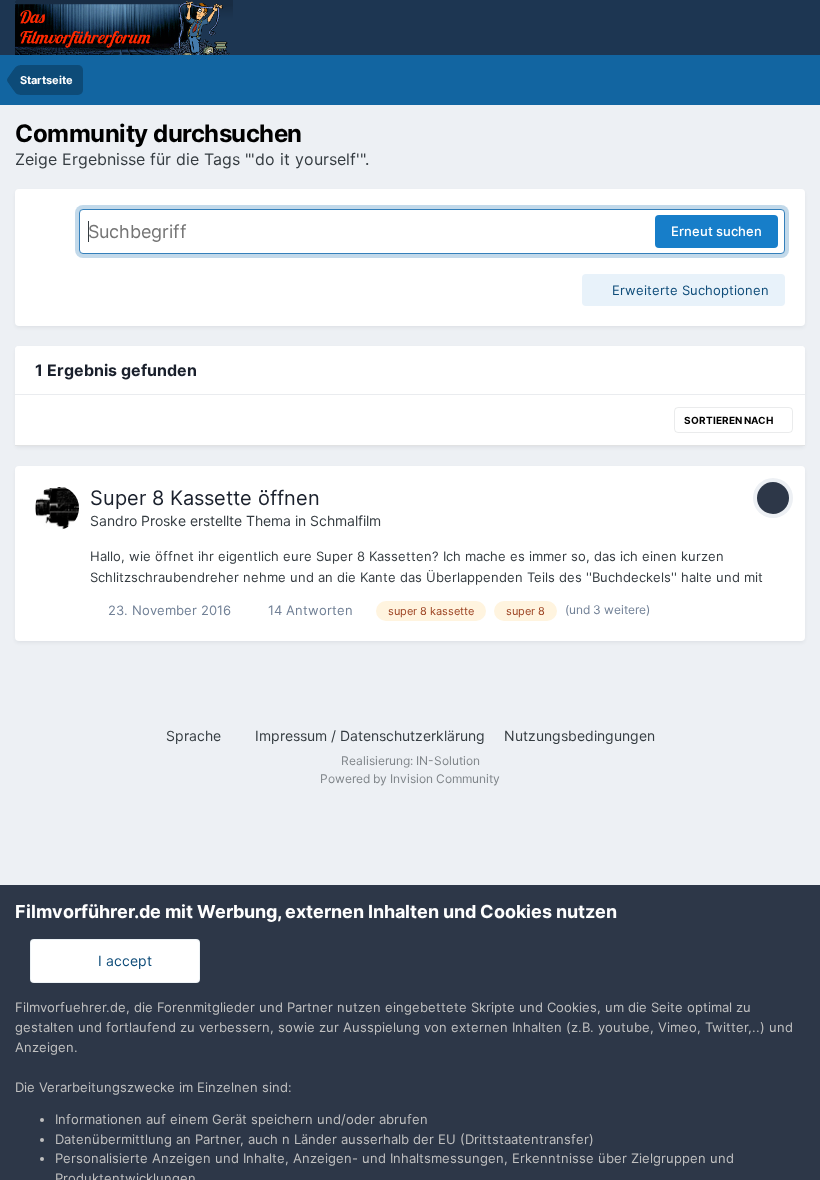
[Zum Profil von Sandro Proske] (57, 508)
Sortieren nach (729, 420)
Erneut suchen (716, 231)
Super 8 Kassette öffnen (205, 498)
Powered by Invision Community (410, 778)
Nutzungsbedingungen (579, 735)
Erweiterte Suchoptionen (688, 290)
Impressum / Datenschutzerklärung (370, 735)
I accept (121, 960)
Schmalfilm (345, 520)
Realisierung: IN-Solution (410, 760)
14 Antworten (308, 610)
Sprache (195, 735)
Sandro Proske (138, 520)
